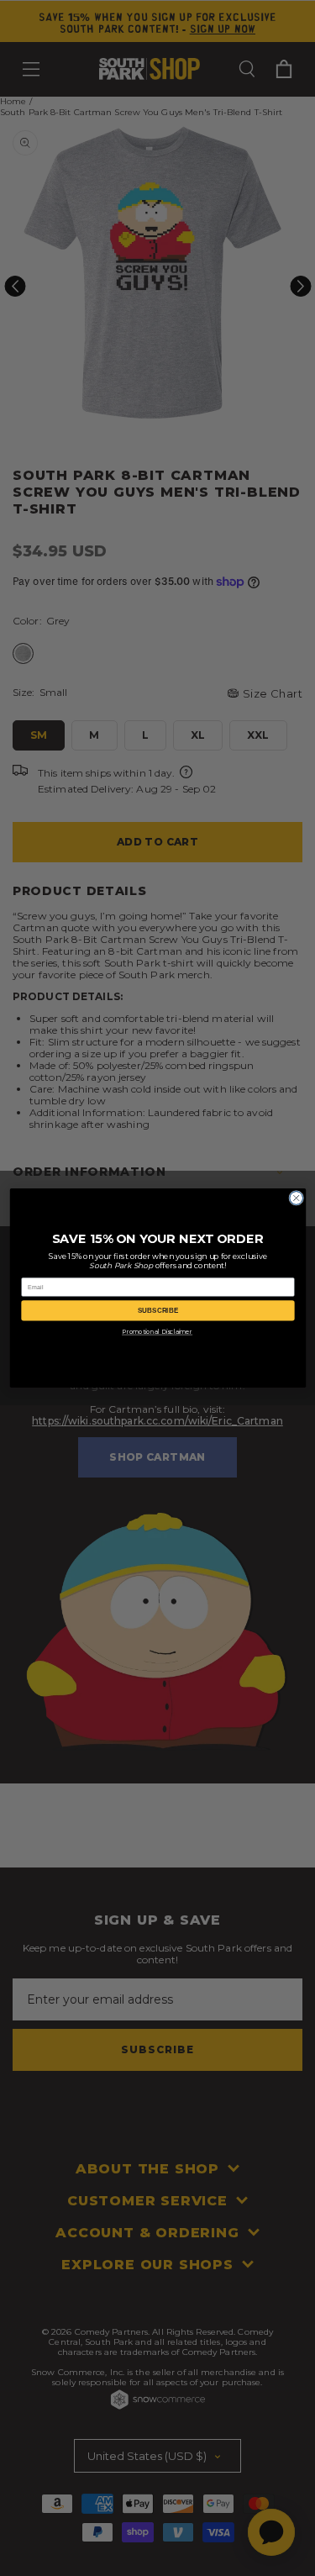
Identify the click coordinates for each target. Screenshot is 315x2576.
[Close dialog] (296, 1198)
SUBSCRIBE (158, 1311)
